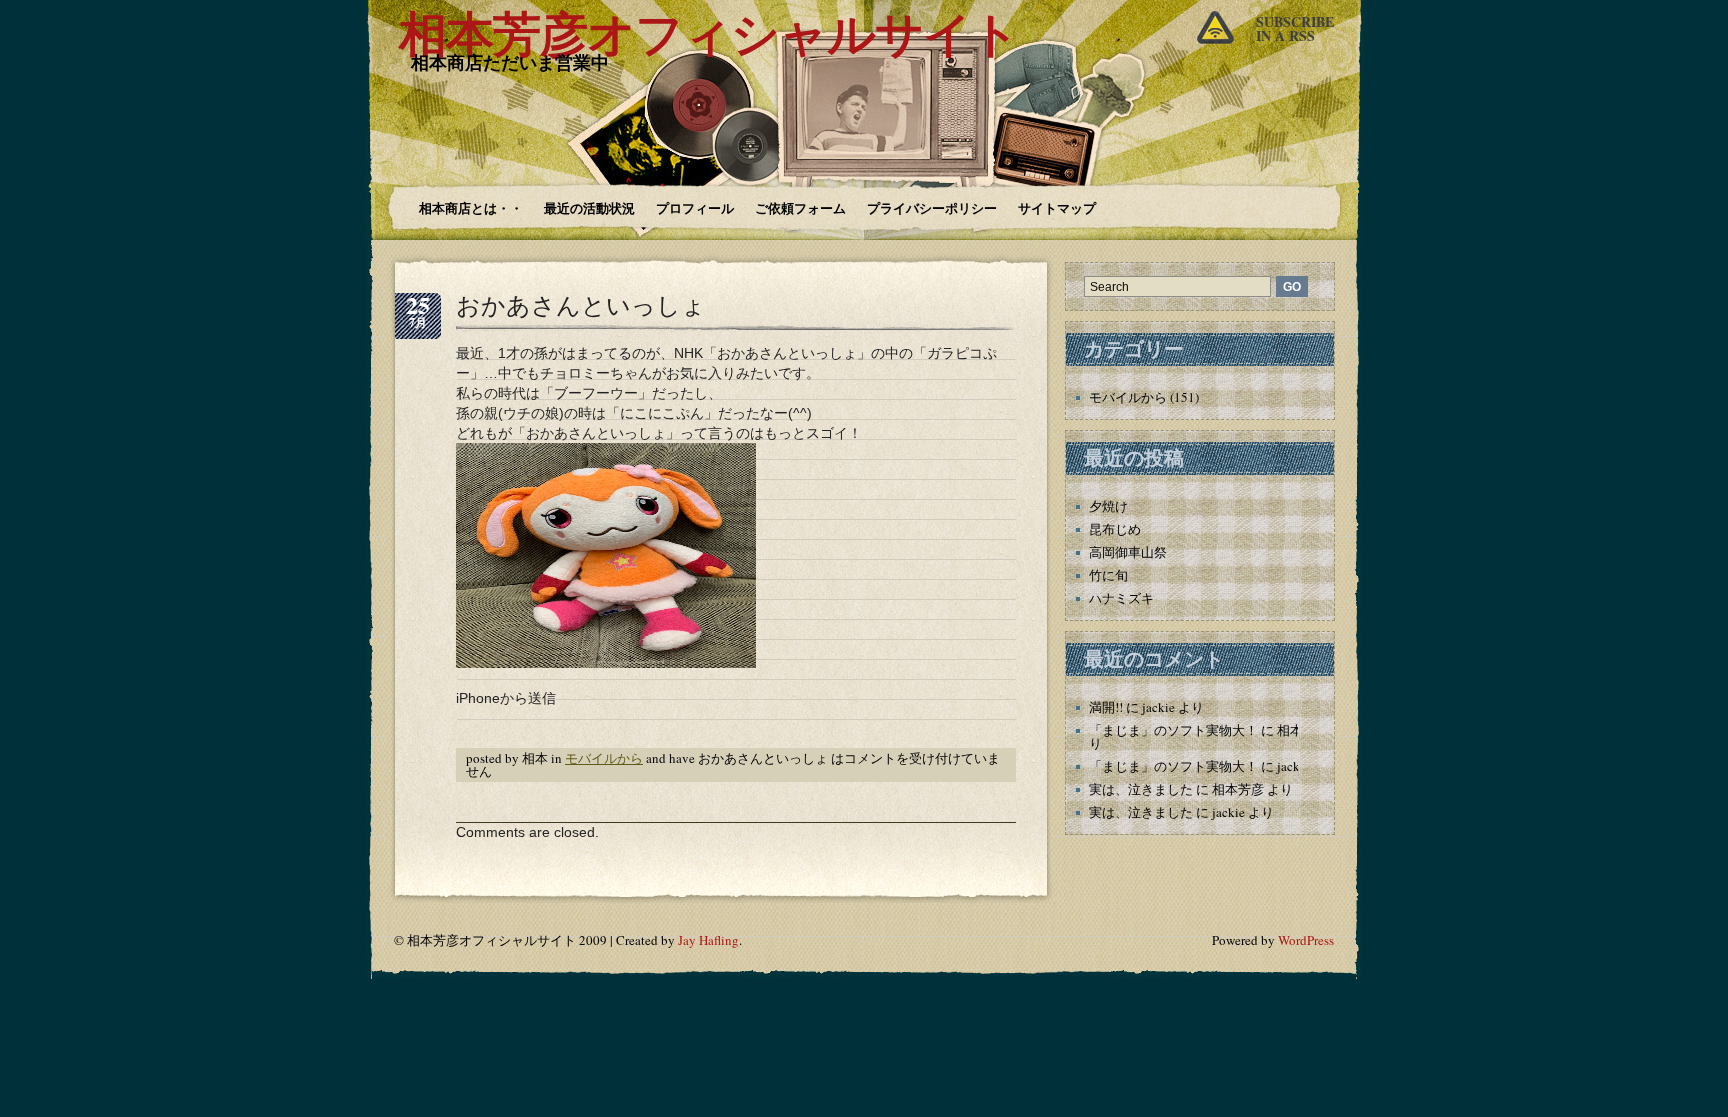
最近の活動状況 (589, 207)
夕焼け (1108, 506)
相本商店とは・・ (471, 207)
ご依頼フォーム (800, 207)
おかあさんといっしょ (581, 305)
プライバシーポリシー (932, 207)
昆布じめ (1115, 529)
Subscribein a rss (1295, 28)
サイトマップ (1057, 207)
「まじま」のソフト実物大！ (1173, 730)
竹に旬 (1108, 575)
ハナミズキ (1121, 598)
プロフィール (695, 207)
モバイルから (604, 758)
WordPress (1306, 940)
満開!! (1106, 707)
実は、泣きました (1141, 789)
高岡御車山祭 (1128, 552)
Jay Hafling (708, 940)
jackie (1158, 707)
